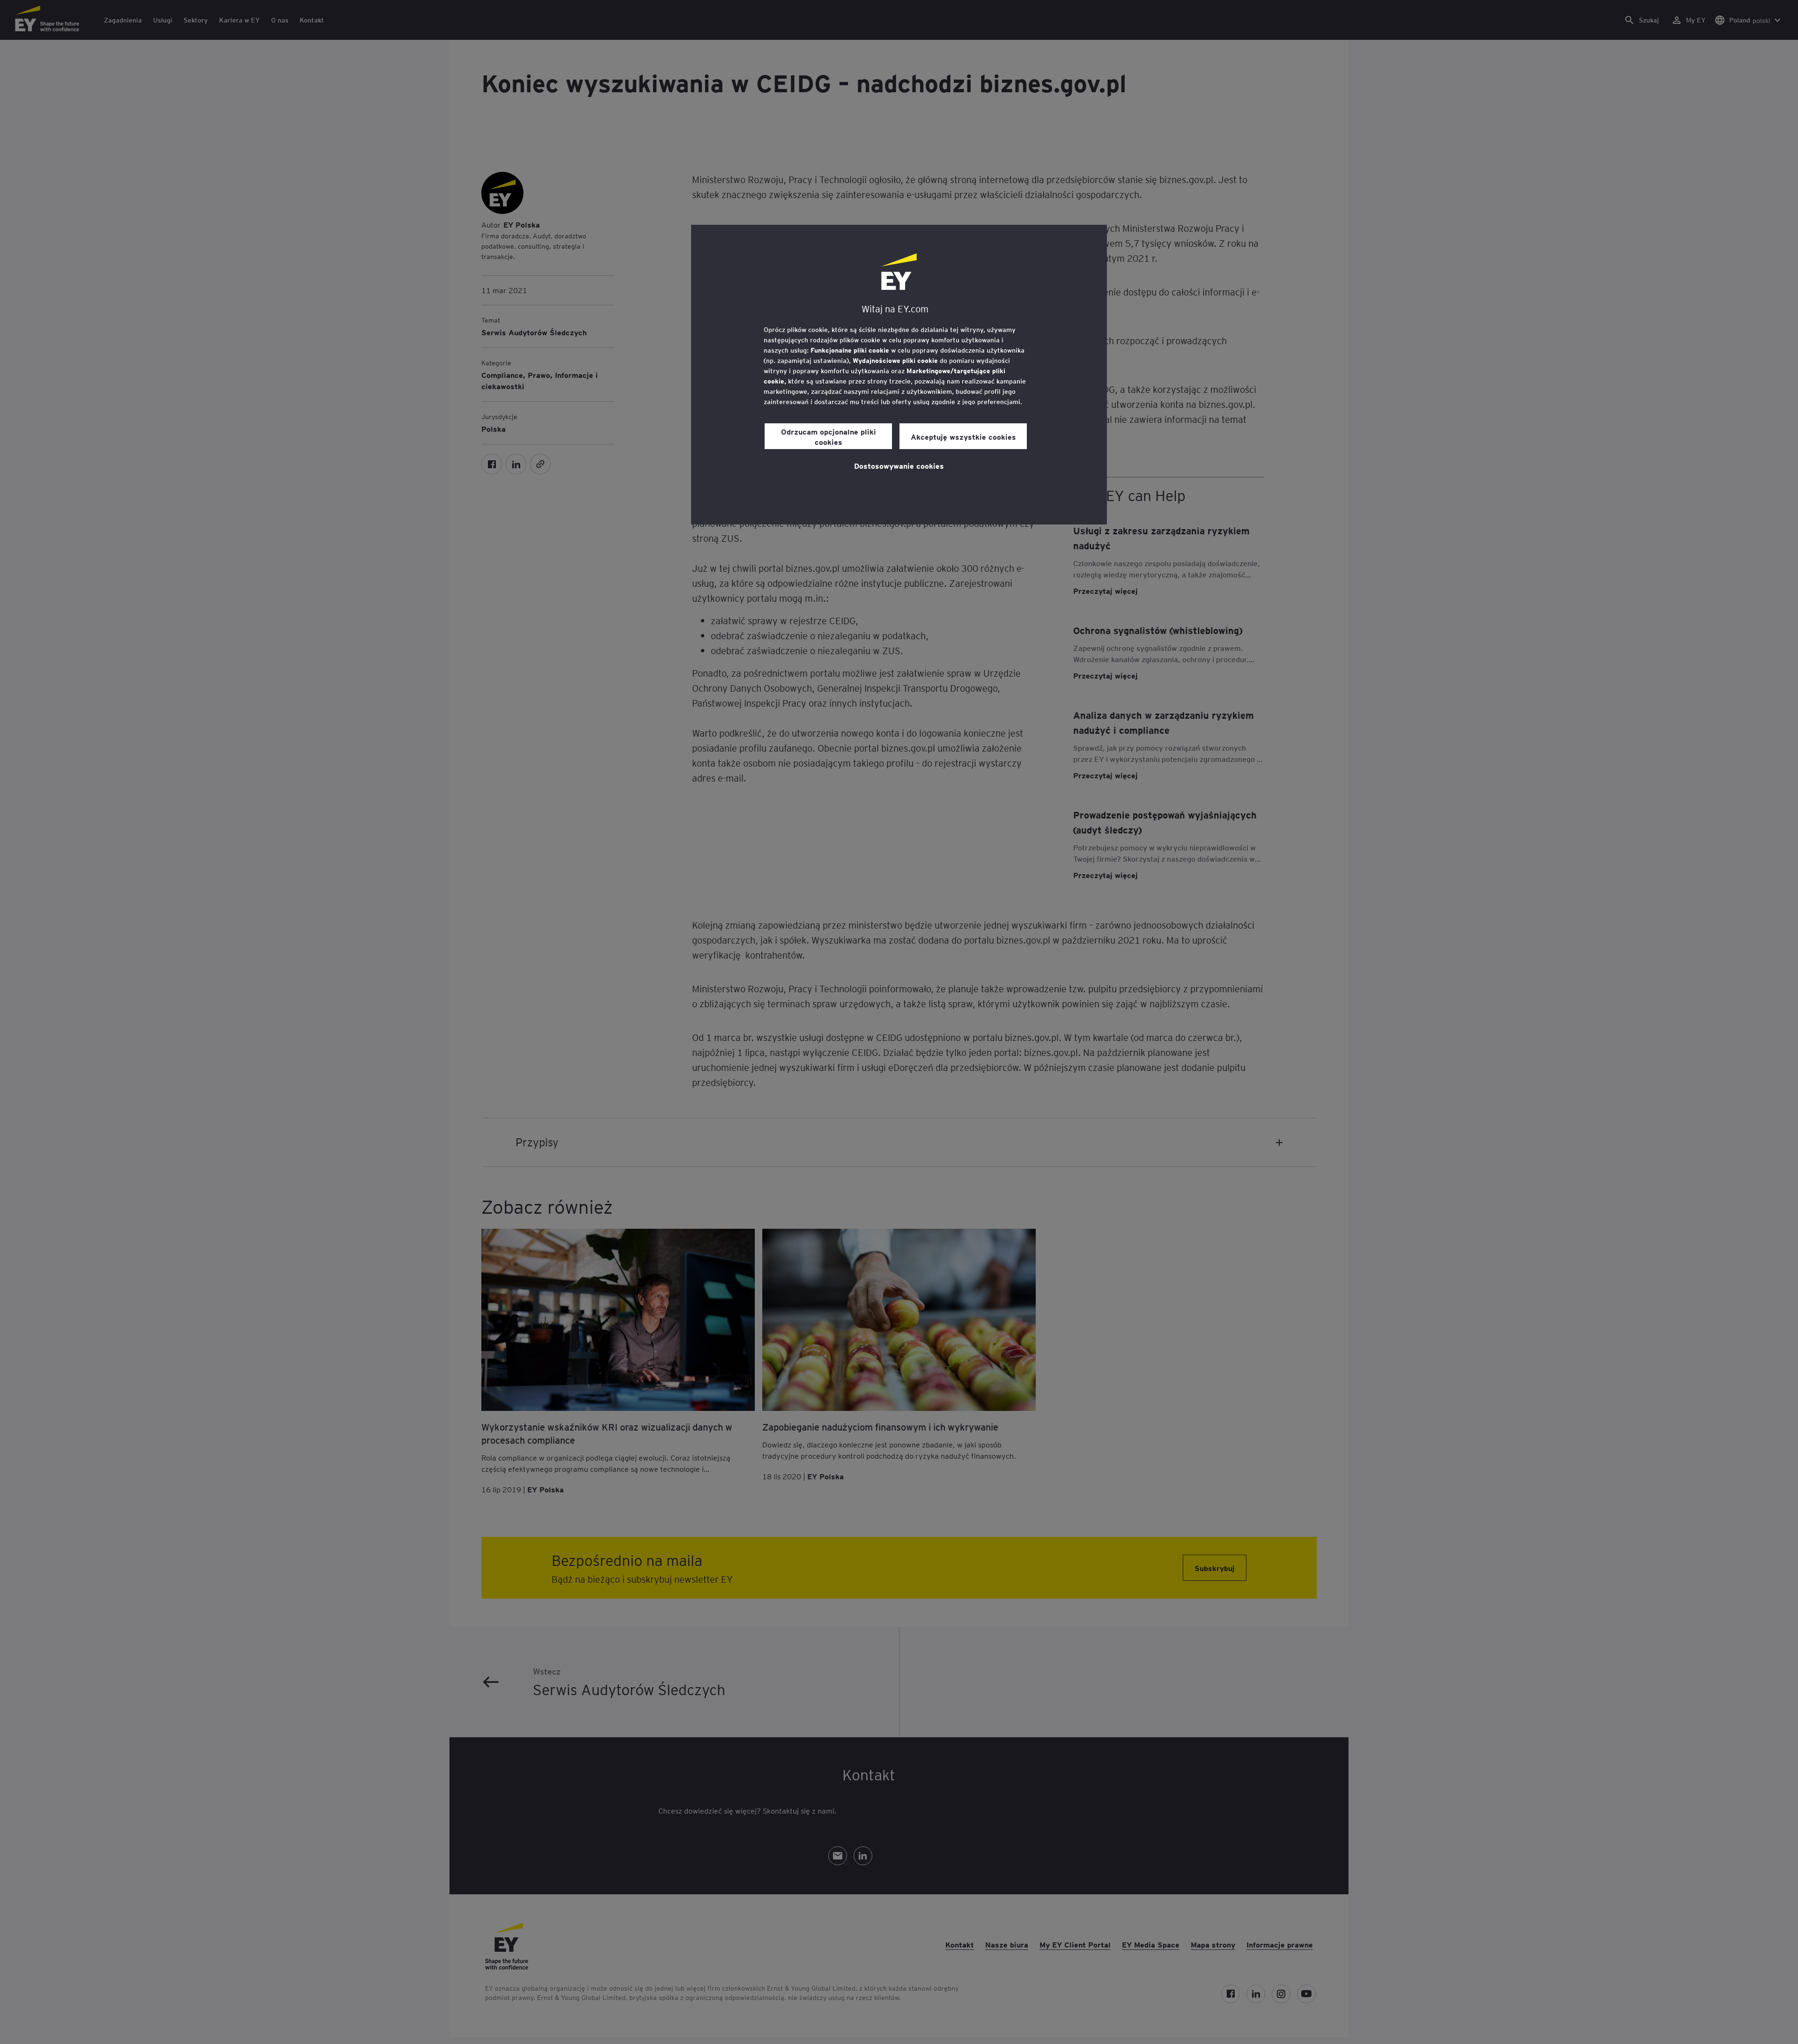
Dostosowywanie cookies (899, 465)
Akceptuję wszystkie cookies (963, 436)
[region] (899, 375)
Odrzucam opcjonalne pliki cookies (829, 436)
